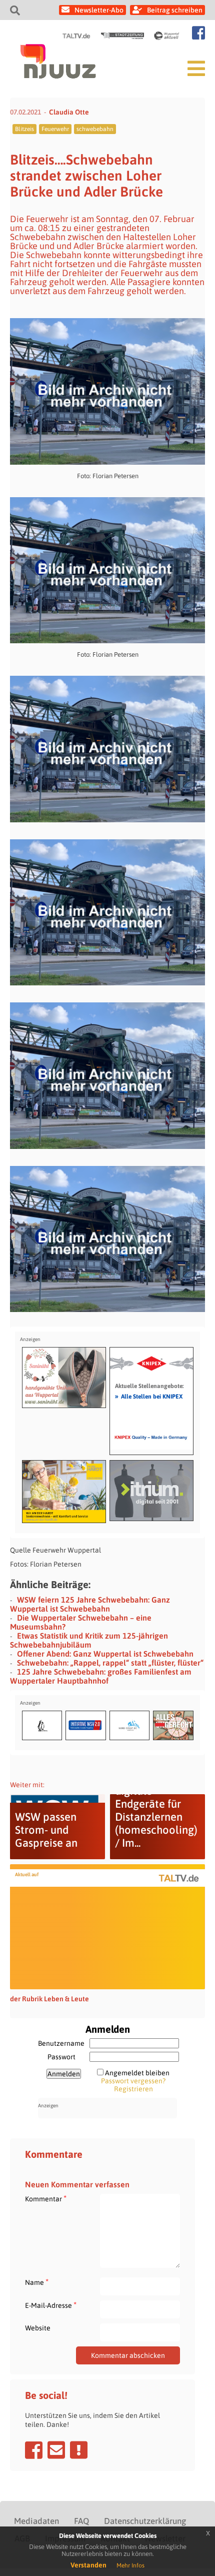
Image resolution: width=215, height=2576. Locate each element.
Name (37, 2282)
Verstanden (88, 2565)
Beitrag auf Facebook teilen (34, 2450)
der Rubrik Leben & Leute (49, 1999)
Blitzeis (24, 129)
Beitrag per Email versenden (56, 2450)
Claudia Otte (69, 112)
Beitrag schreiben (175, 10)
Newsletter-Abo (99, 10)
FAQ (81, 2521)
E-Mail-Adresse (51, 2305)
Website (38, 2328)
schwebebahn (95, 129)
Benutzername (61, 2043)
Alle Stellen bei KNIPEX (149, 1396)
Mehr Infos (130, 2565)
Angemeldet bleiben (137, 2073)
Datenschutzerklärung (145, 2521)
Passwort (61, 2057)
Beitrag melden (79, 2450)
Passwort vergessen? (133, 2081)
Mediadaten (36, 2521)
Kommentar (46, 2199)
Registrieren (133, 2089)
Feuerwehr (55, 129)
